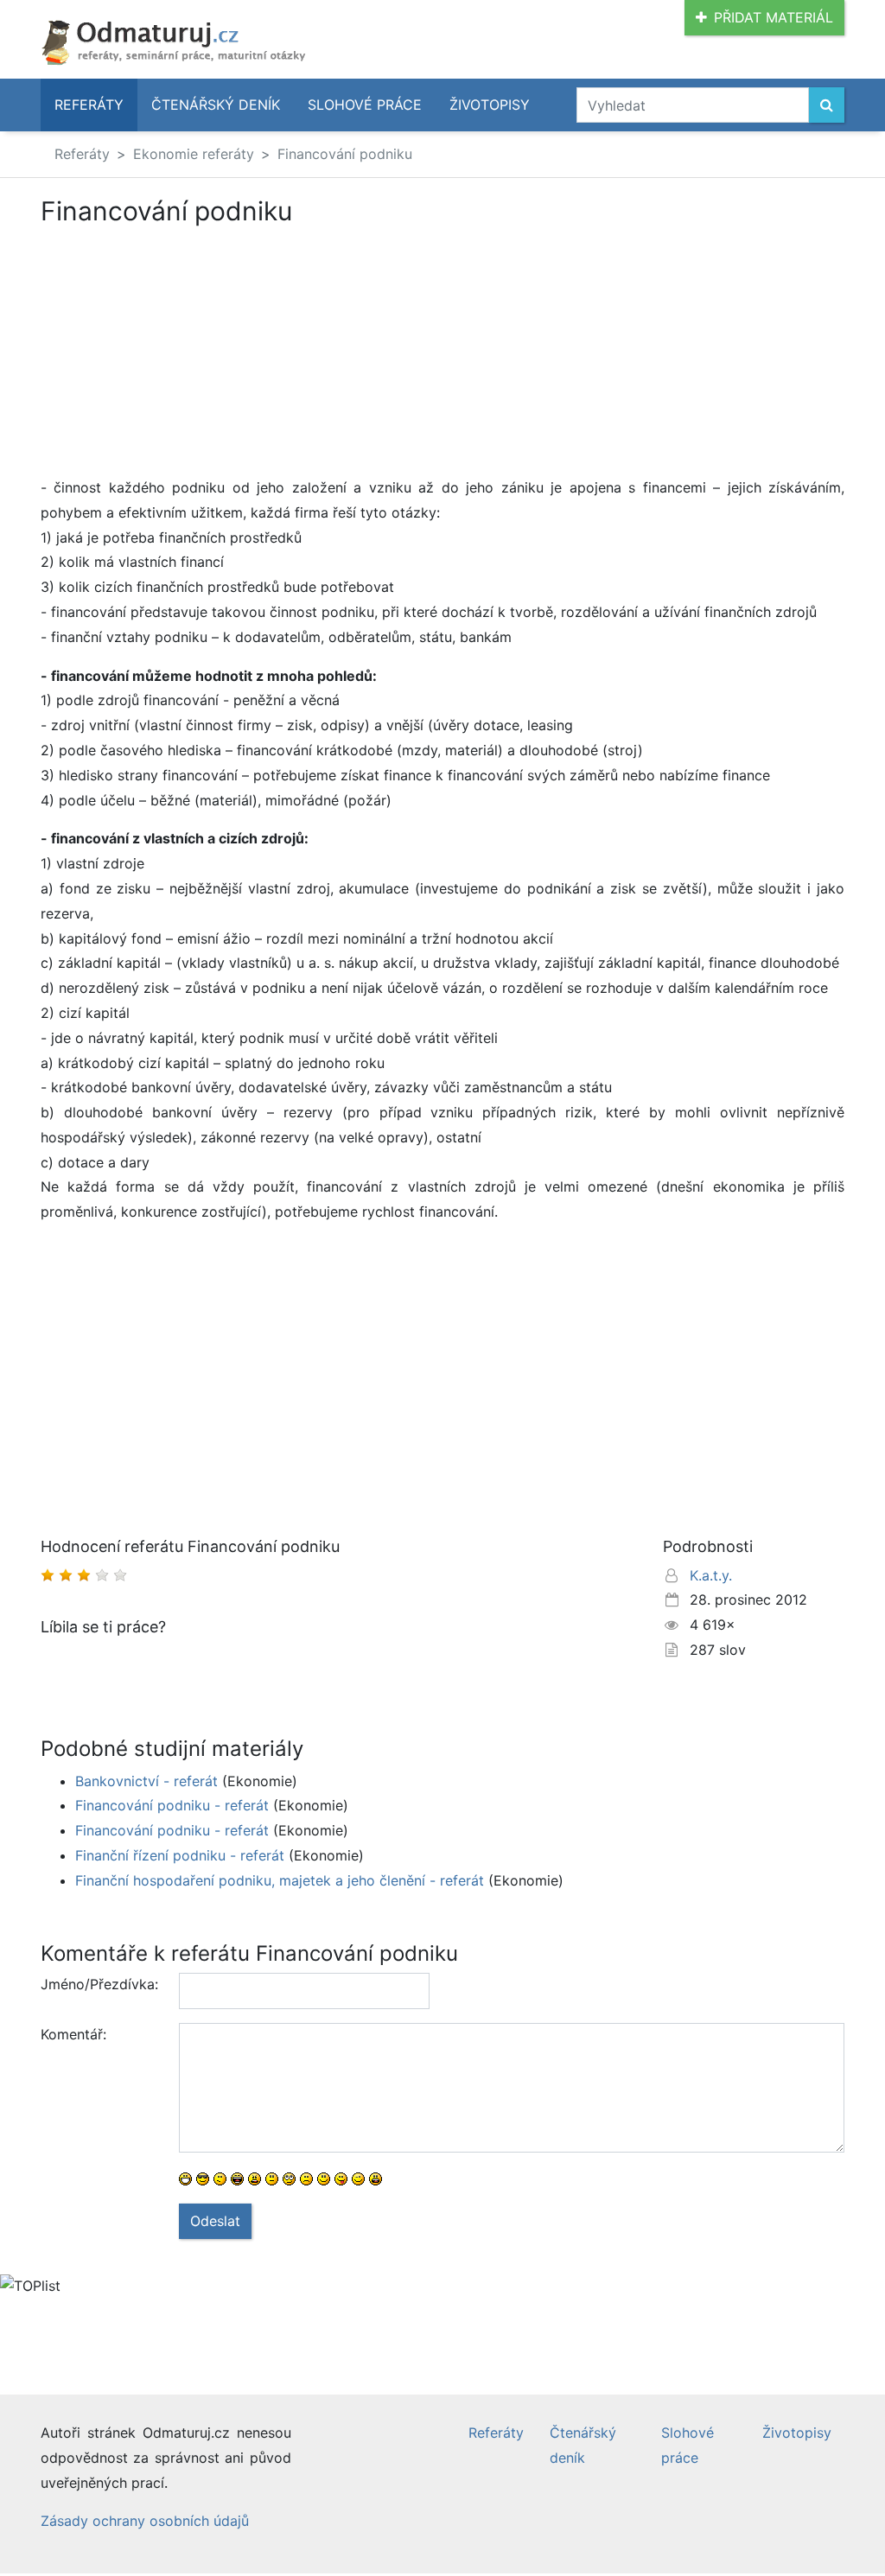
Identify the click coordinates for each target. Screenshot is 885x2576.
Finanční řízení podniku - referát (180, 1855)
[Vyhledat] (827, 105)
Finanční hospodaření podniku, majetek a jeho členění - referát (280, 1880)
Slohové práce (365, 105)
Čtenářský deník (216, 105)
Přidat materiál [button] (774, 17)
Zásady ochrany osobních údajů (145, 2521)
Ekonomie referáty (194, 154)
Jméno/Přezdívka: (99, 1984)
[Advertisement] (442, 354)
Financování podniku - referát (172, 1805)
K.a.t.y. (711, 1575)
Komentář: (73, 2034)
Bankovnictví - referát (146, 1781)
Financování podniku (345, 154)
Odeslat (215, 2221)
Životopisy (490, 105)
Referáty (89, 105)
